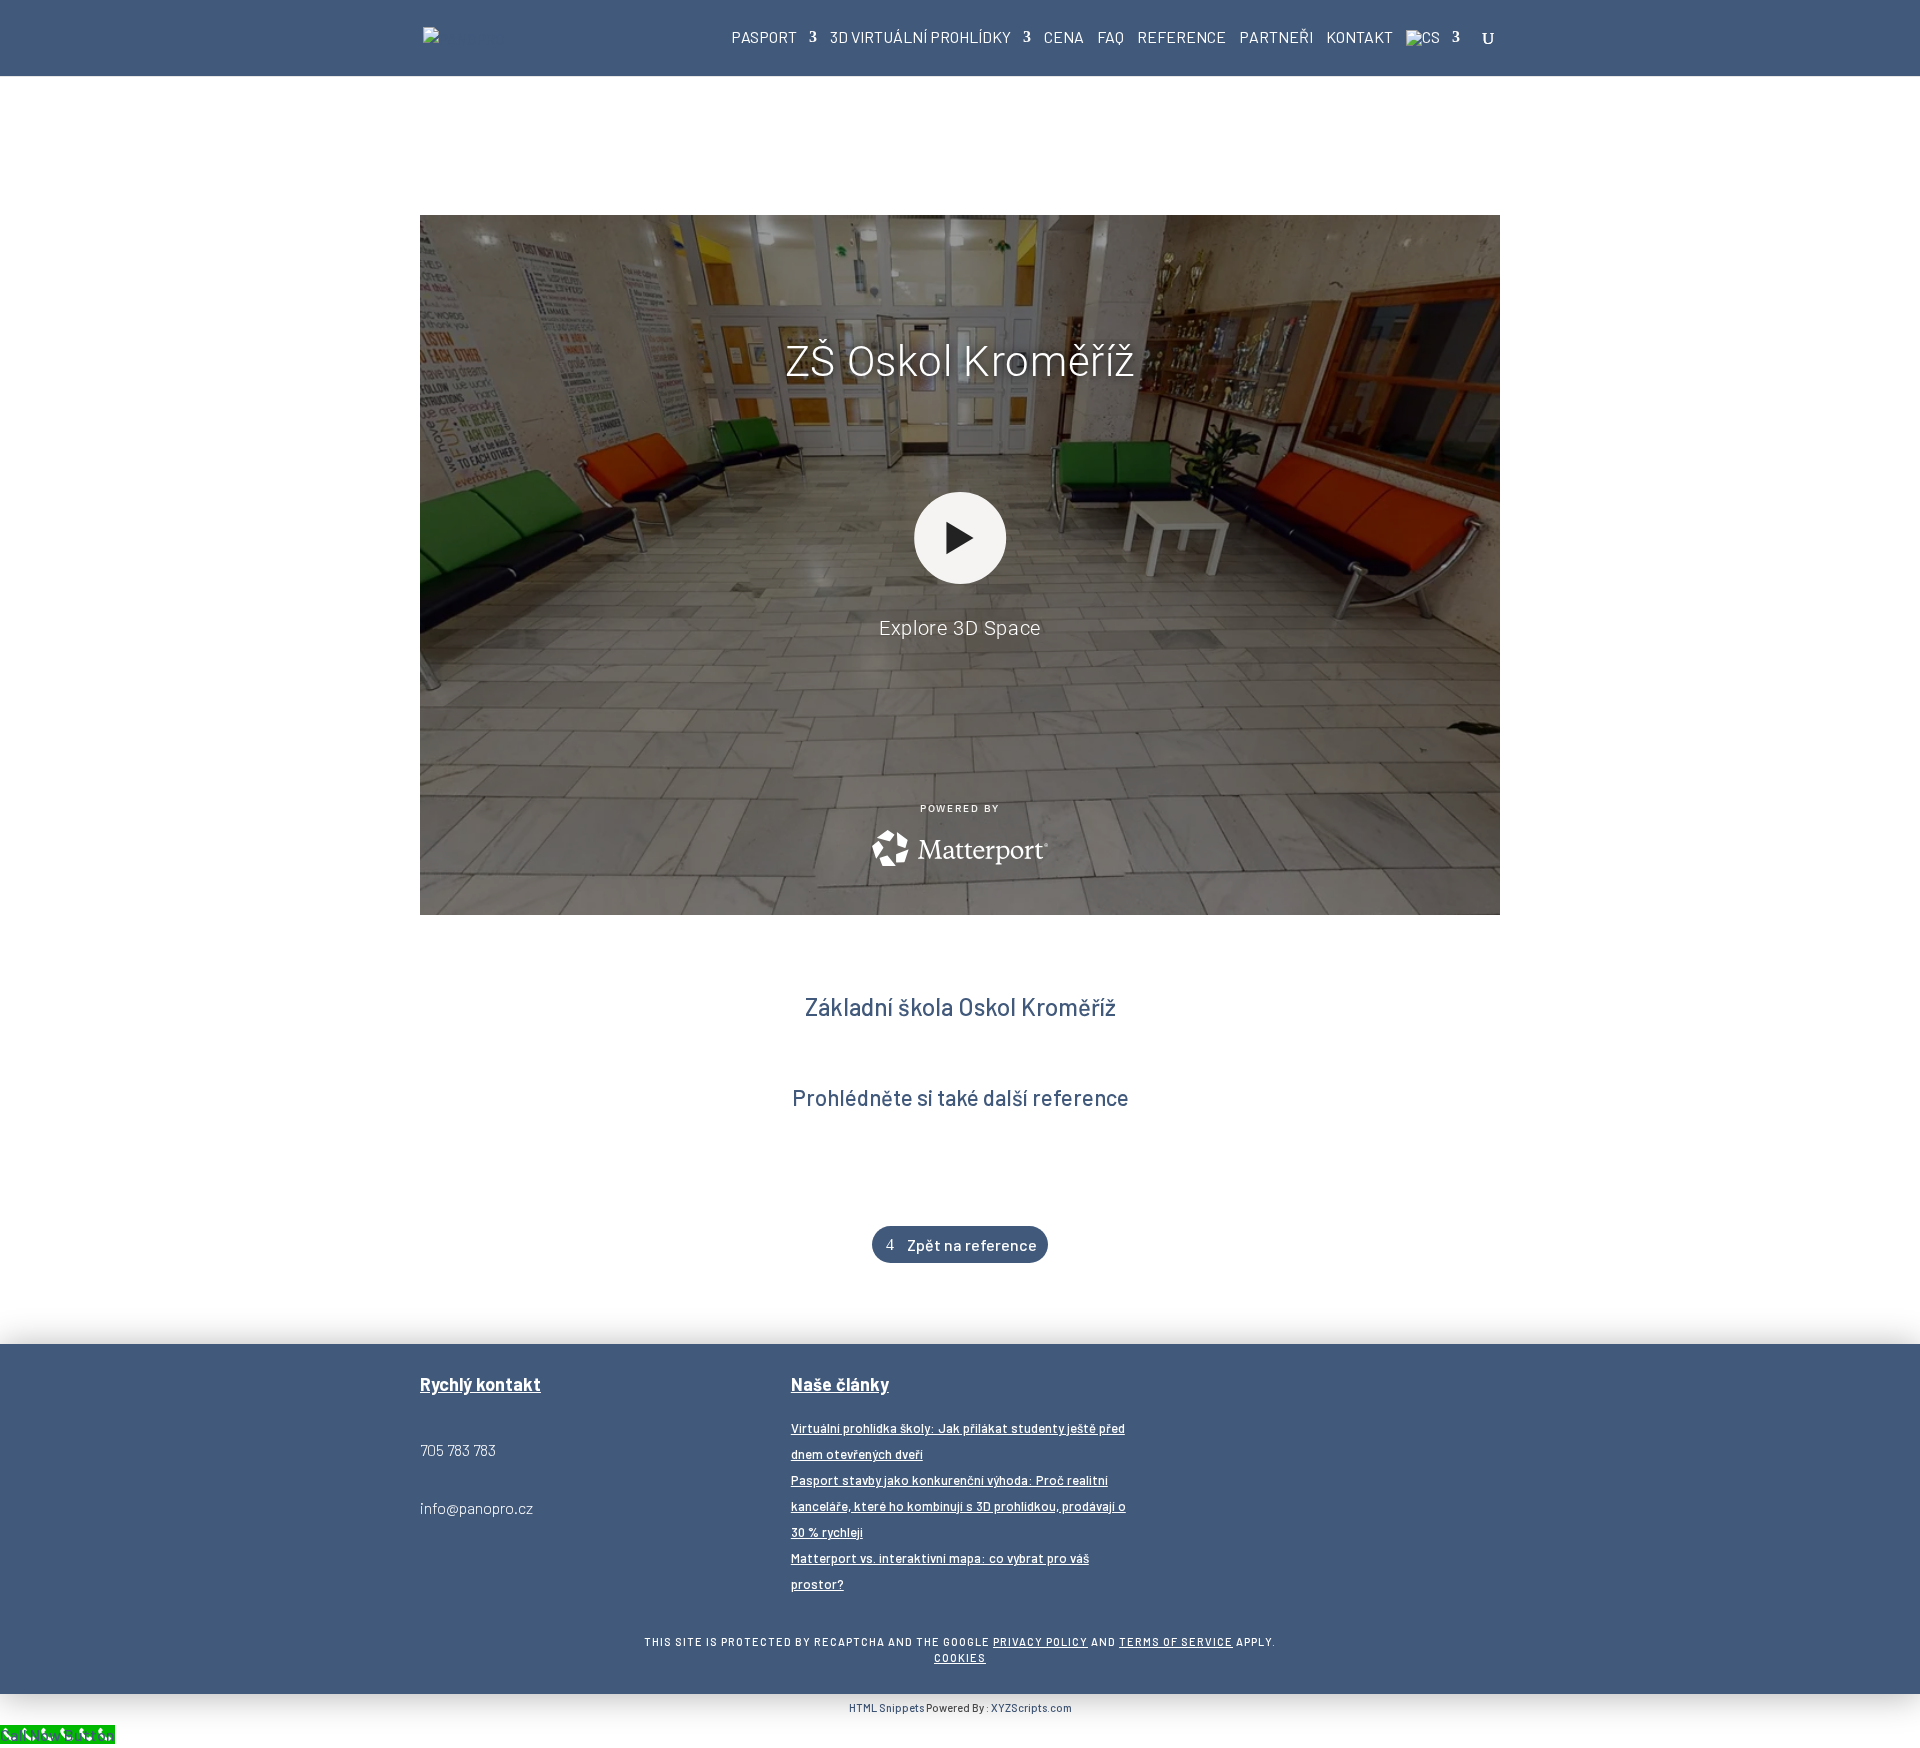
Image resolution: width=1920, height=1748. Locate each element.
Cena (1064, 38)
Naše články (840, 1384)
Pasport (764, 38)
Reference (1181, 38)
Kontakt (1359, 38)
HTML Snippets (886, 1707)
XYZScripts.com (1031, 1707)
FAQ (1110, 38)
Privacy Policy (1040, 1641)
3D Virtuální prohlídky (920, 38)
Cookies (960, 1657)
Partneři (1276, 38)
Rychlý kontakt (480, 1384)
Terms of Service (1176, 1641)
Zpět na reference (972, 1244)
